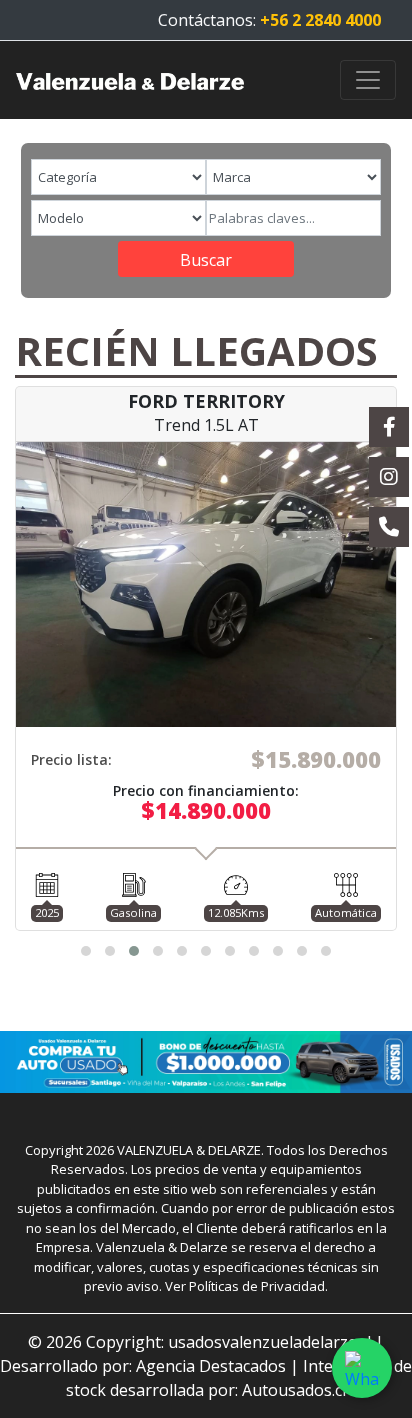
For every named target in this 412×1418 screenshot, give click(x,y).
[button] (86, 951)
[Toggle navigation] (368, 80)
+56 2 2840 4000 (320, 20)
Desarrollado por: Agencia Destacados (143, 1366)
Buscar (206, 260)
